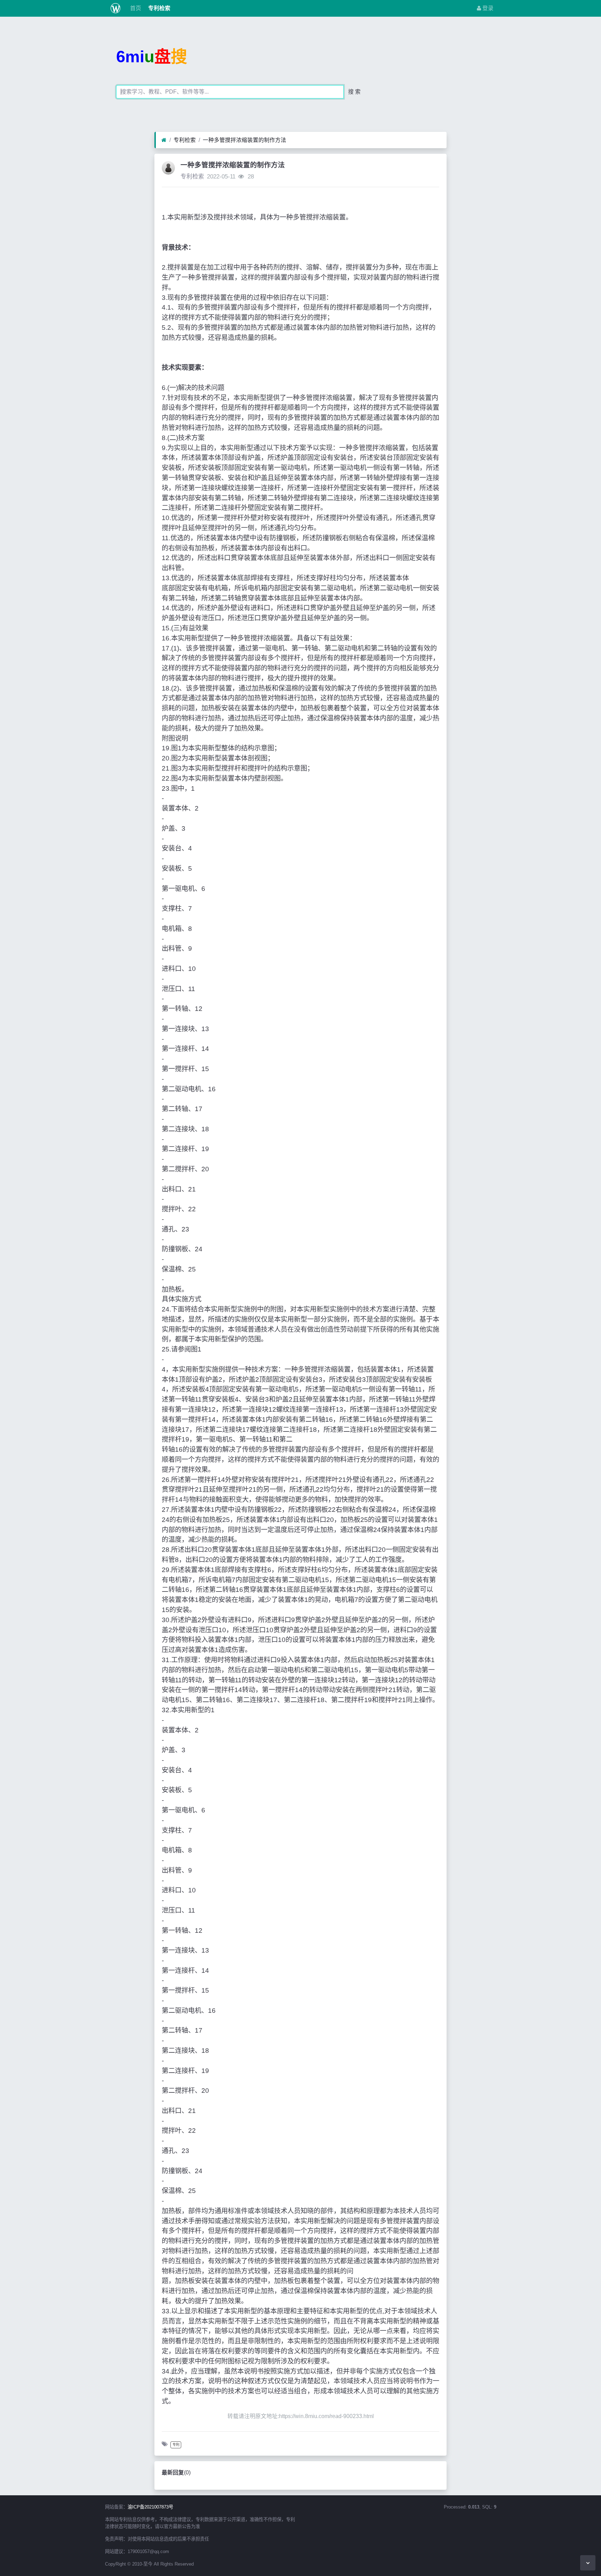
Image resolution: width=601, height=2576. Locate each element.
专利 (176, 2445)
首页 (135, 8)
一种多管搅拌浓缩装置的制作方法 (245, 140)
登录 (487, 8)
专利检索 (159, 8)
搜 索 (354, 92)
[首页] (164, 140)
